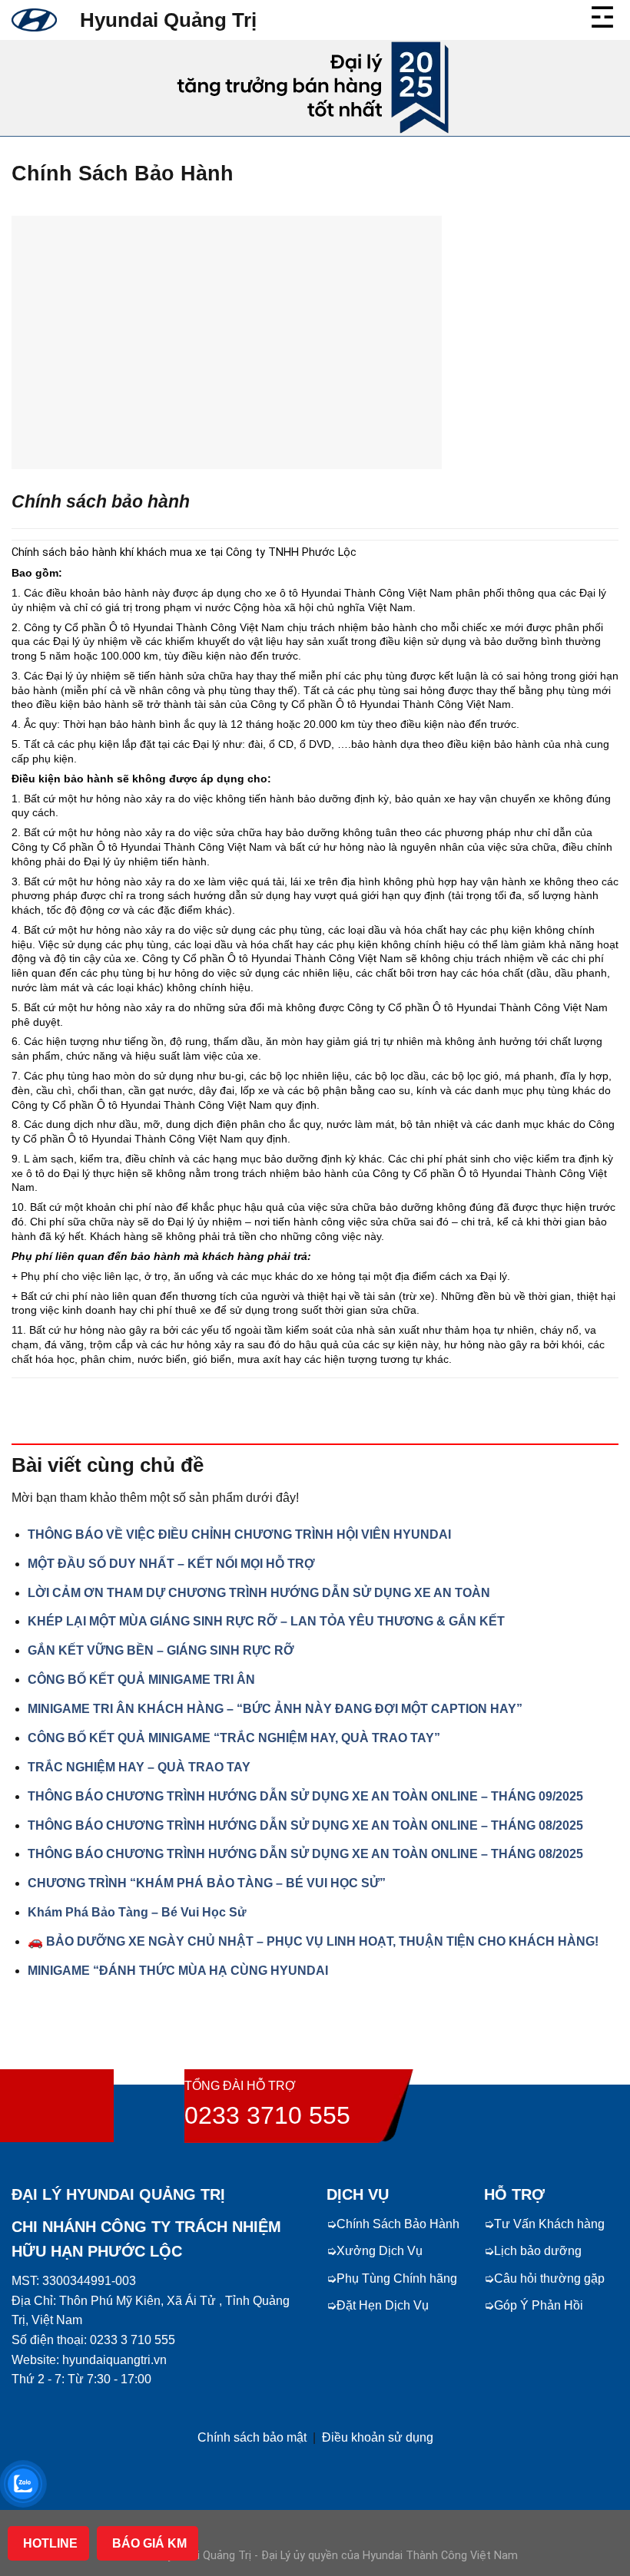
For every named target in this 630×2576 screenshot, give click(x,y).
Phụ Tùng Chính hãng (397, 2278)
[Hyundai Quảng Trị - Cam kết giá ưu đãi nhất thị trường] (34, 20)
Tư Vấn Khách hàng (549, 2224)
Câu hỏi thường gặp (549, 2278)
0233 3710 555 (267, 2115)
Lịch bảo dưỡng (538, 2251)
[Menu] (604, 15)
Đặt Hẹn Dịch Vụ (383, 2305)
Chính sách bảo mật (252, 2437)
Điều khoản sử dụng (378, 2437)
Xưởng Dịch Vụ (380, 2251)
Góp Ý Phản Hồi (539, 2305)
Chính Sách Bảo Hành (398, 2224)
